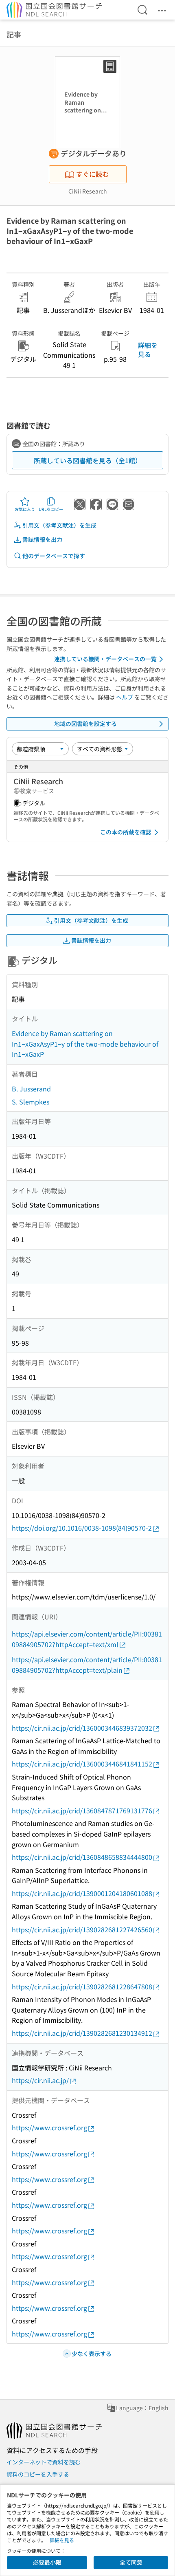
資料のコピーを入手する (38, 2474)
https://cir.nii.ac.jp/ (40, 2080)
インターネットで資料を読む (44, 2462)
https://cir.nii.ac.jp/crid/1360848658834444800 (82, 1857)
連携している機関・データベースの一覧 (105, 659)
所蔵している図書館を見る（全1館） (88, 460)
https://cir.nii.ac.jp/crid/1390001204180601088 (82, 1893)
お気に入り (25, 509)
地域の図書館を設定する (85, 724)
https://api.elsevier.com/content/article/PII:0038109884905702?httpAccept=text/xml (87, 1639)
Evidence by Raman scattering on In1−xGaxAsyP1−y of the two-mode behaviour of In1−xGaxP (85, 1044)
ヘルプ (125, 697)
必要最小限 (47, 2562)
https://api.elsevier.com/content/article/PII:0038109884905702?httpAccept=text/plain (87, 1665)
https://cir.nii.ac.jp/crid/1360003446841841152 (82, 1764)
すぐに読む (92, 174)
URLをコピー (51, 509)
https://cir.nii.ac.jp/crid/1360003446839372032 (82, 1728)
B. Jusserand (31, 1089)
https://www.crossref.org (49, 2127)
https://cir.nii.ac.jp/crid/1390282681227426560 (82, 1929)
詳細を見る (148, 350)
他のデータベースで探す (54, 556)
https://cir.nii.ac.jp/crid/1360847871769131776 (82, 1810)
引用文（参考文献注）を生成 (59, 525)
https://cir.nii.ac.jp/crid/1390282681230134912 (82, 2033)
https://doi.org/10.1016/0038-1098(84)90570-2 (82, 1528)
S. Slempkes (31, 1102)
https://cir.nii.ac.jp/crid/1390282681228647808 (82, 1986)
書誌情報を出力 (42, 539)
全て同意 (131, 2562)
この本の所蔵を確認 (126, 832)
